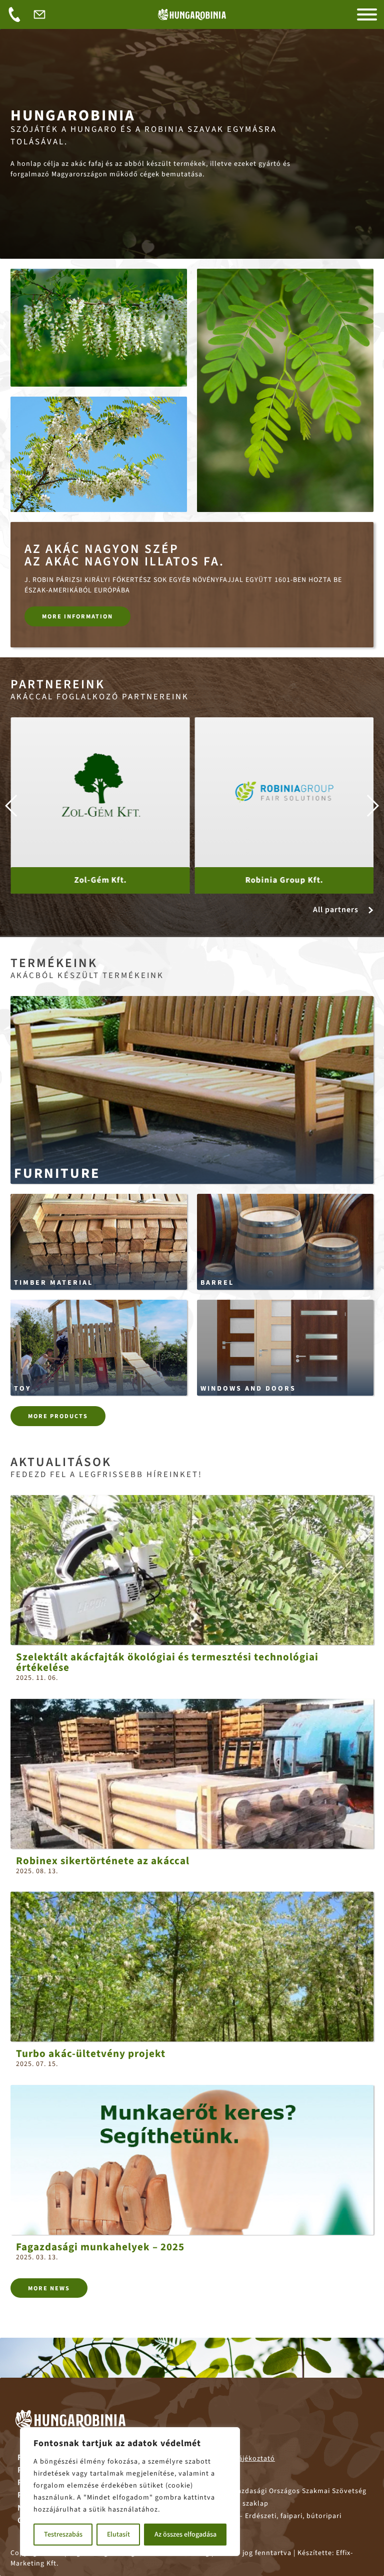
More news (49, 2288)
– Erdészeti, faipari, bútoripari (266, 2516)
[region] (130, 2492)
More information (77, 616)
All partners (336, 910)
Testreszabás (63, 2535)
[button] (372, 806)
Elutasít (118, 2535)
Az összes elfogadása (185, 2535)
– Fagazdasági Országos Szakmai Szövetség (278, 2491)
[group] (100, 805)
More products (58, 1416)
